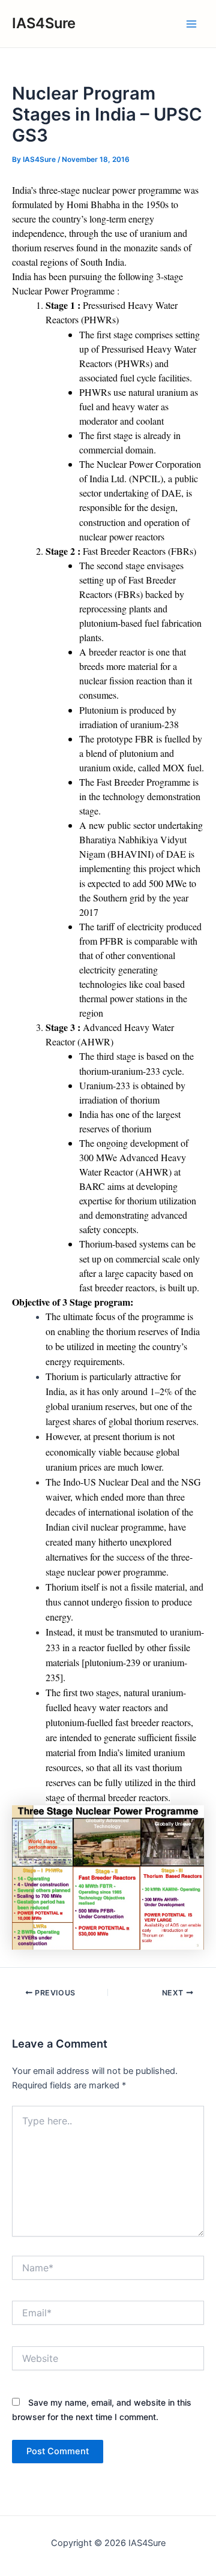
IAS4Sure (44, 23)
